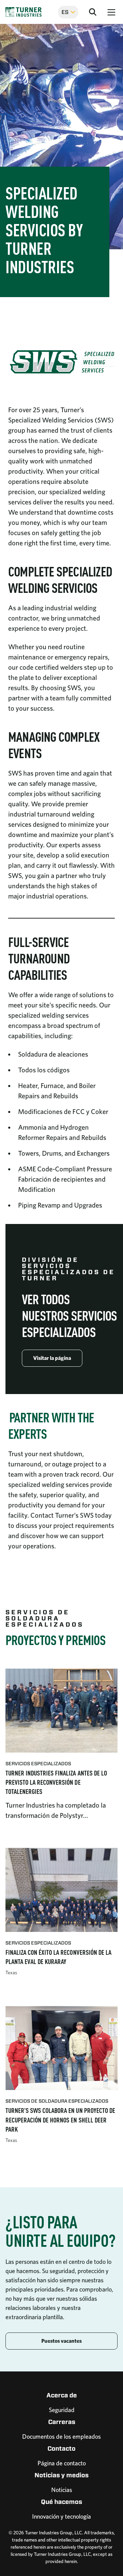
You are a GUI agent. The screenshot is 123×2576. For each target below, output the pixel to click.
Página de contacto (62, 2463)
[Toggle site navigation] (111, 12)
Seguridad (62, 2410)
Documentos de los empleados (61, 2436)
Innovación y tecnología (61, 2516)
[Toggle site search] (93, 12)
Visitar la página (52, 1358)
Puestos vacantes (61, 2341)
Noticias (62, 2490)
